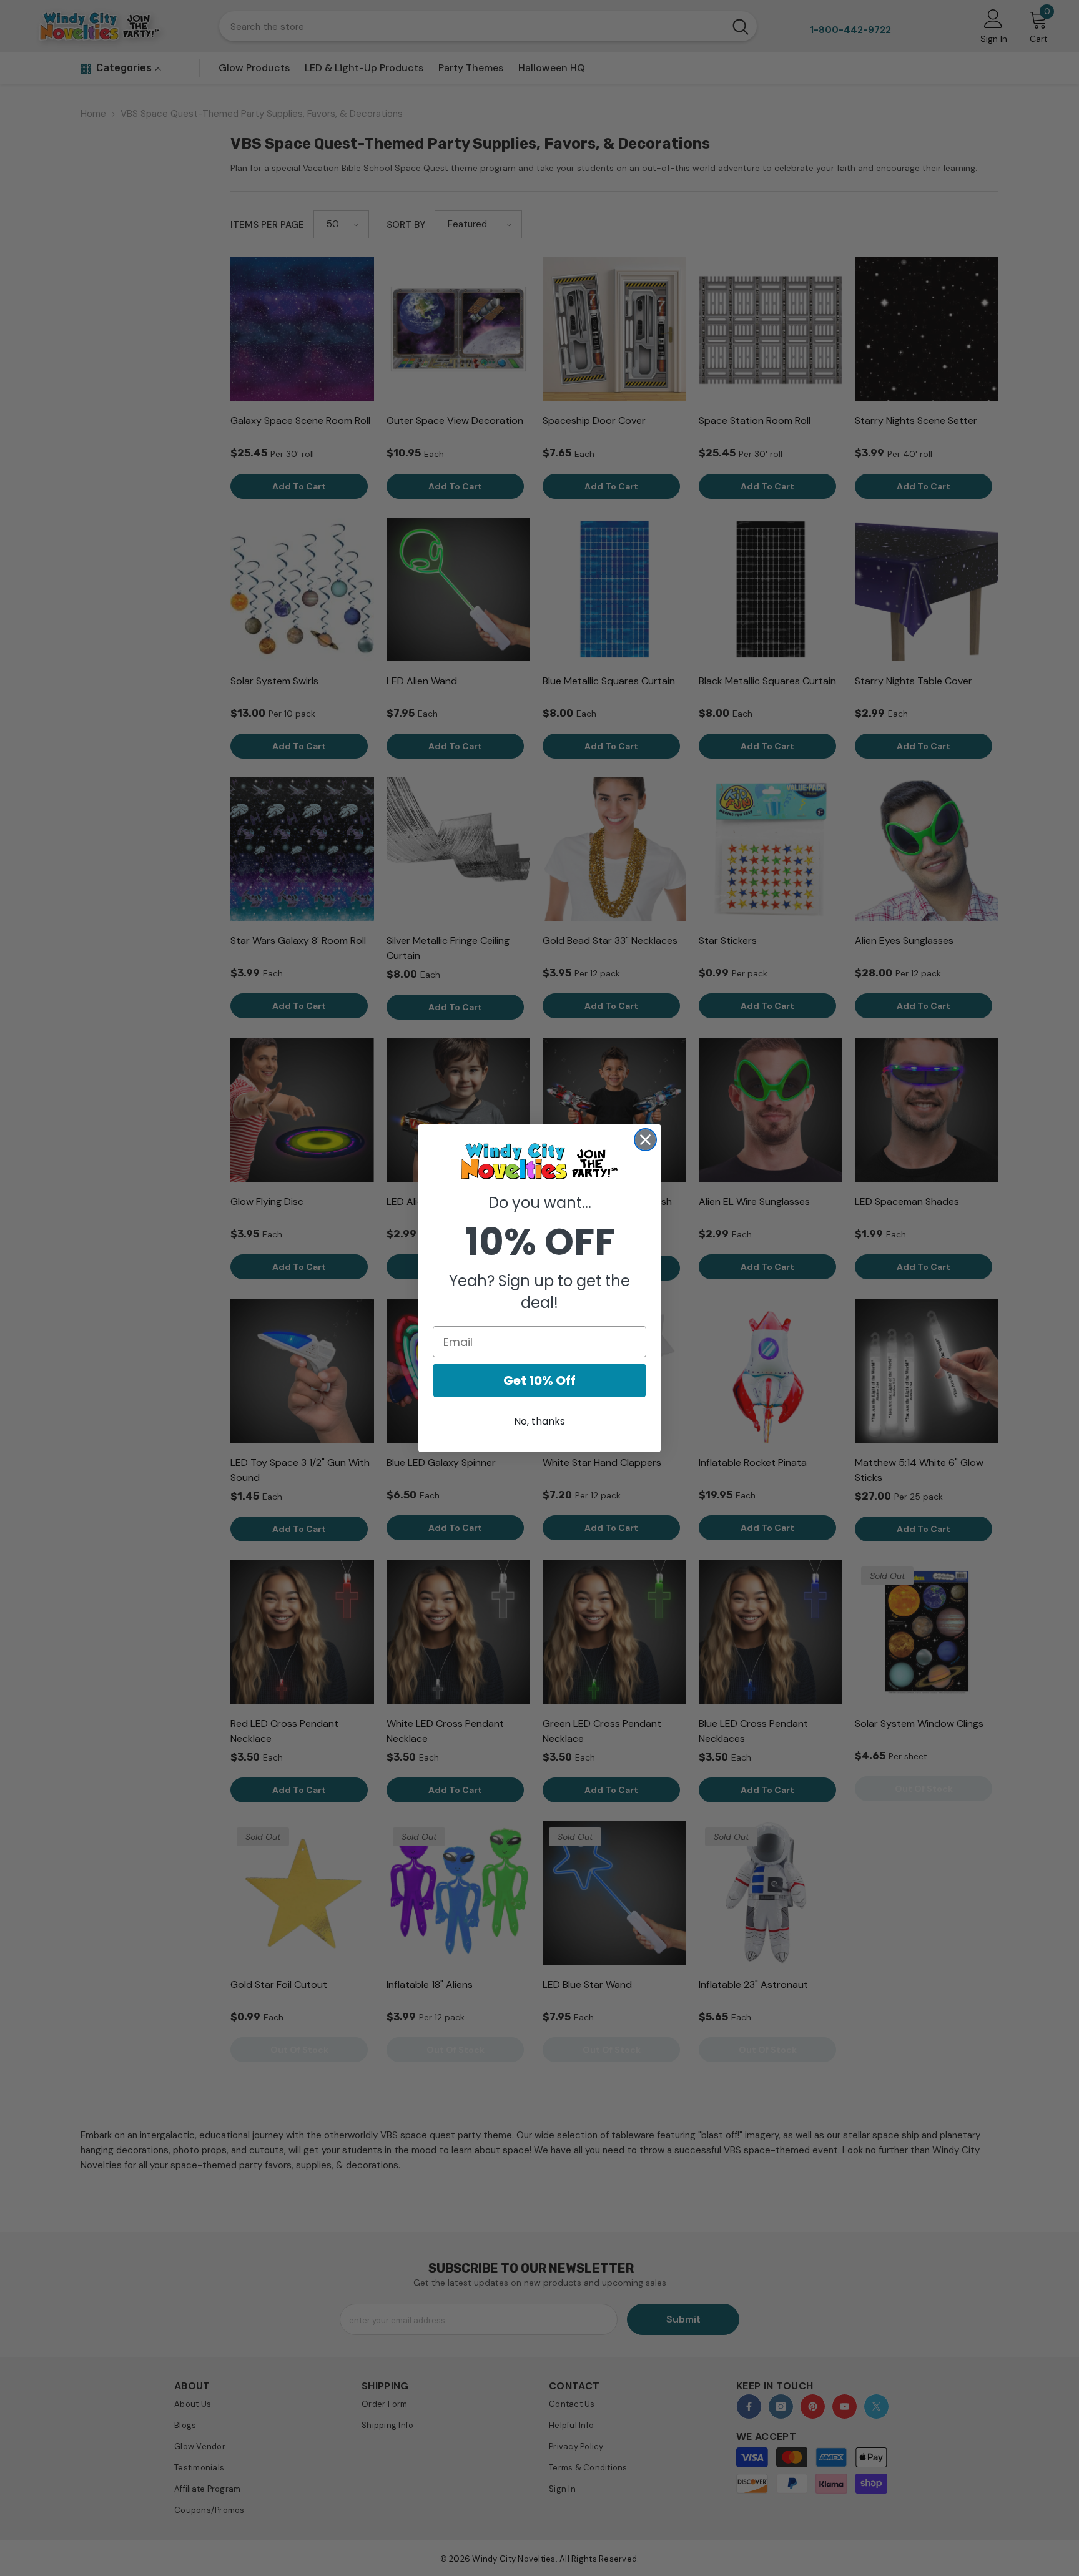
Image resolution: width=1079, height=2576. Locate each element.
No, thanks (539, 1421)
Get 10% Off (539, 1380)
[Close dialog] (645, 1140)
